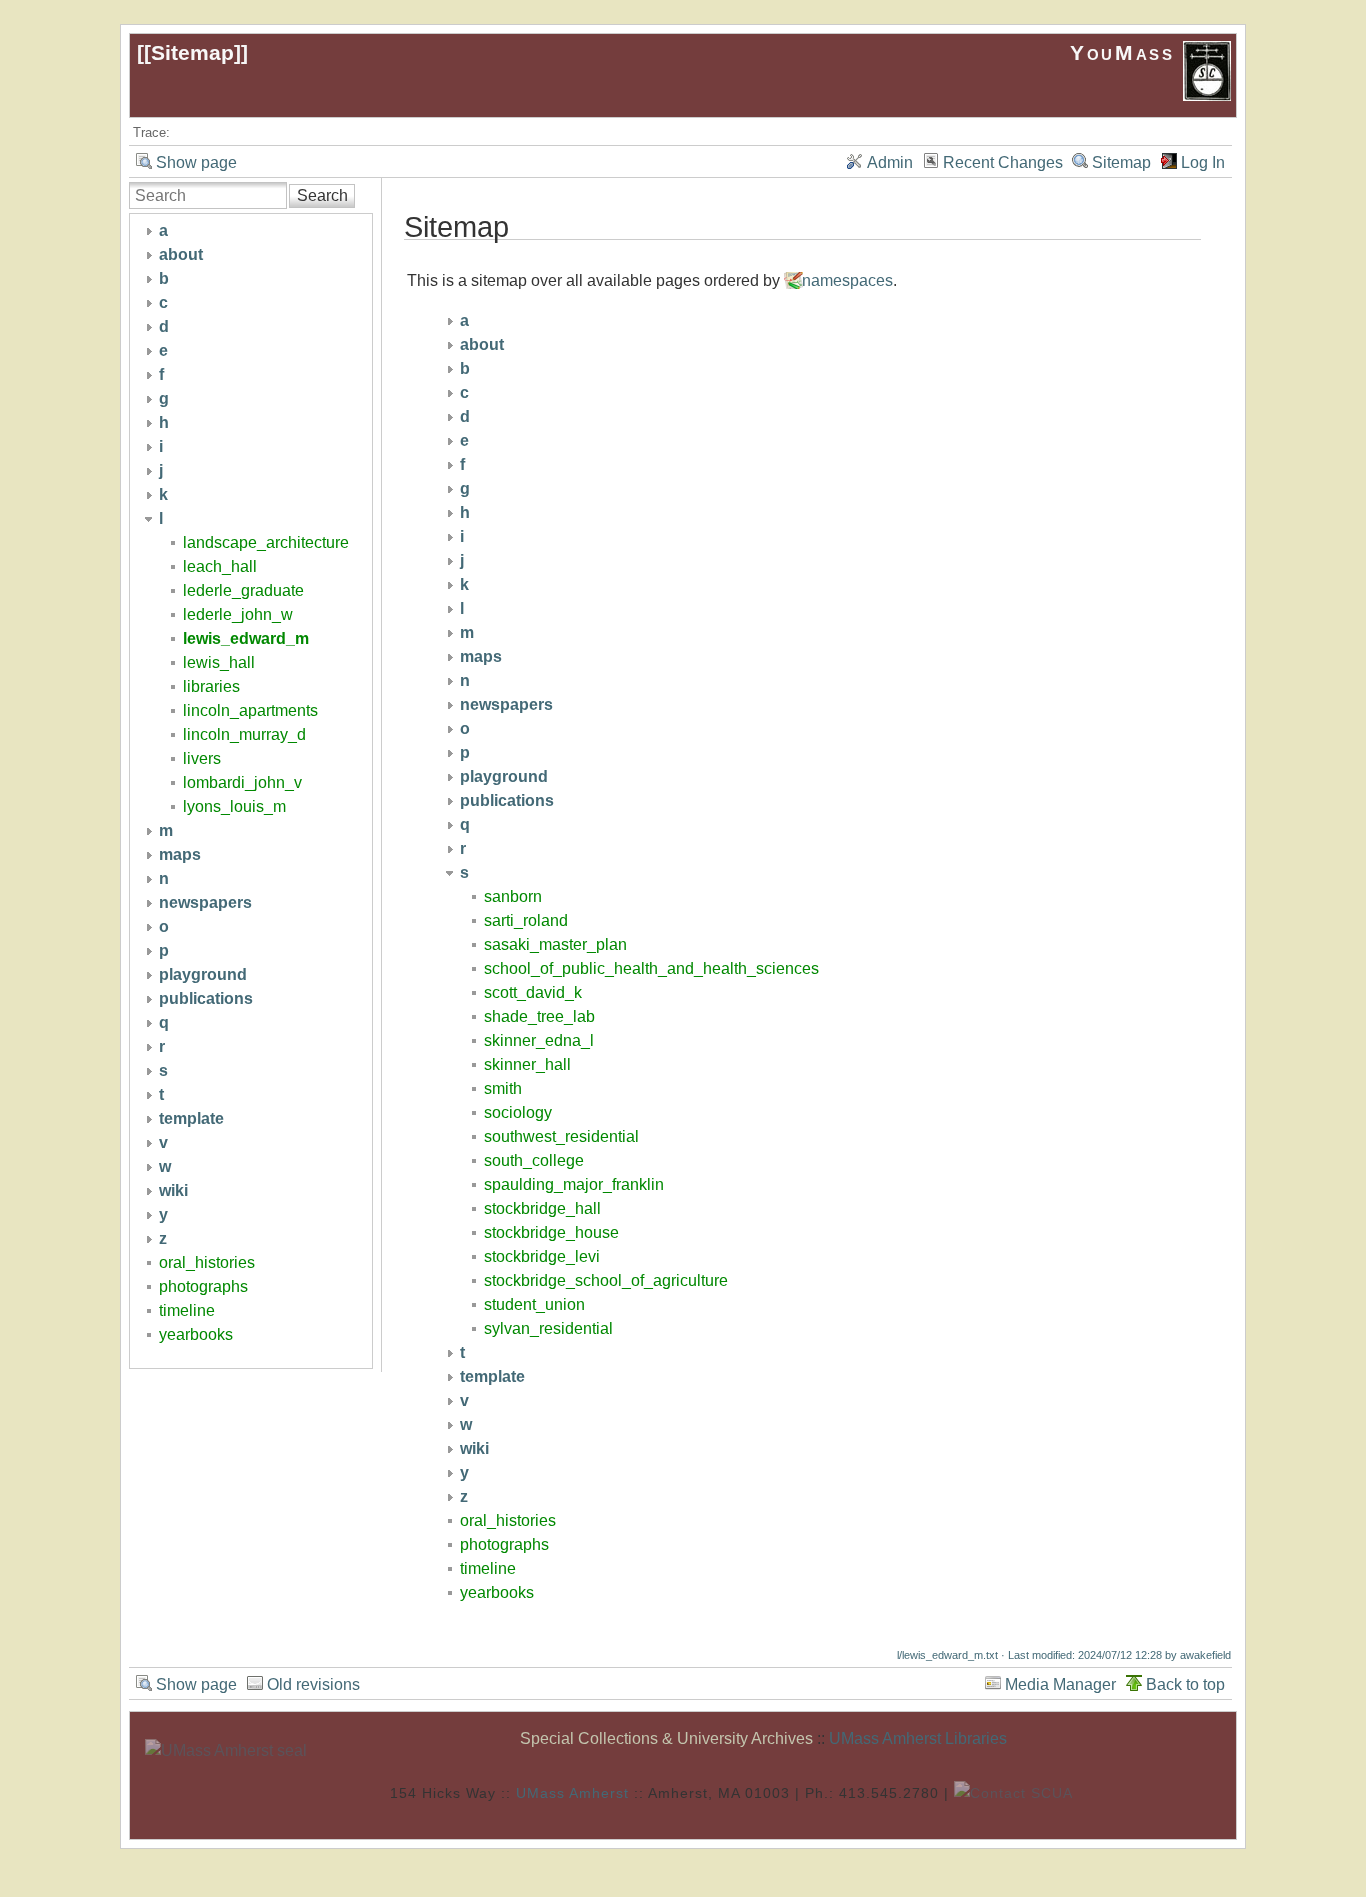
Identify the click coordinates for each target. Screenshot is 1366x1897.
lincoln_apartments (250, 710)
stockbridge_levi (542, 1256)
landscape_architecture (266, 542)
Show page (196, 162)
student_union (534, 1304)
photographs (203, 1286)
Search (322, 195)
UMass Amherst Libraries (918, 1738)
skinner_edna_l (539, 1040)
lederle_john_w (238, 614)
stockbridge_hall (542, 1208)
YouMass (1126, 52)
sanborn (513, 896)
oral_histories (207, 1262)
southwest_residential (561, 1136)
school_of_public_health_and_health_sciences (651, 968)
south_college (534, 1160)
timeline (187, 1310)
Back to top (1185, 1684)
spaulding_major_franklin (574, 1184)
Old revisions (313, 1684)
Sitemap (192, 52)
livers (202, 758)
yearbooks (196, 1334)
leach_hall (220, 566)
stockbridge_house (551, 1232)
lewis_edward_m (246, 638)
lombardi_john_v (242, 782)
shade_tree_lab (539, 1016)
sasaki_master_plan (555, 944)
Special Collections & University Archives (666, 1738)
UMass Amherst (572, 1792)
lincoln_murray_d (244, 734)
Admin (890, 162)
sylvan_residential (548, 1328)
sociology (518, 1112)
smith (503, 1088)
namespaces (847, 280)
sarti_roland (526, 920)
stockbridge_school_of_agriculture (606, 1280)
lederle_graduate (243, 590)
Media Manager (1060, 1684)
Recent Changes (1003, 162)
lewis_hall (219, 662)
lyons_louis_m (234, 806)
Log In (1203, 162)
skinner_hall (527, 1064)
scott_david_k (533, 992)
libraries (211, 686)
